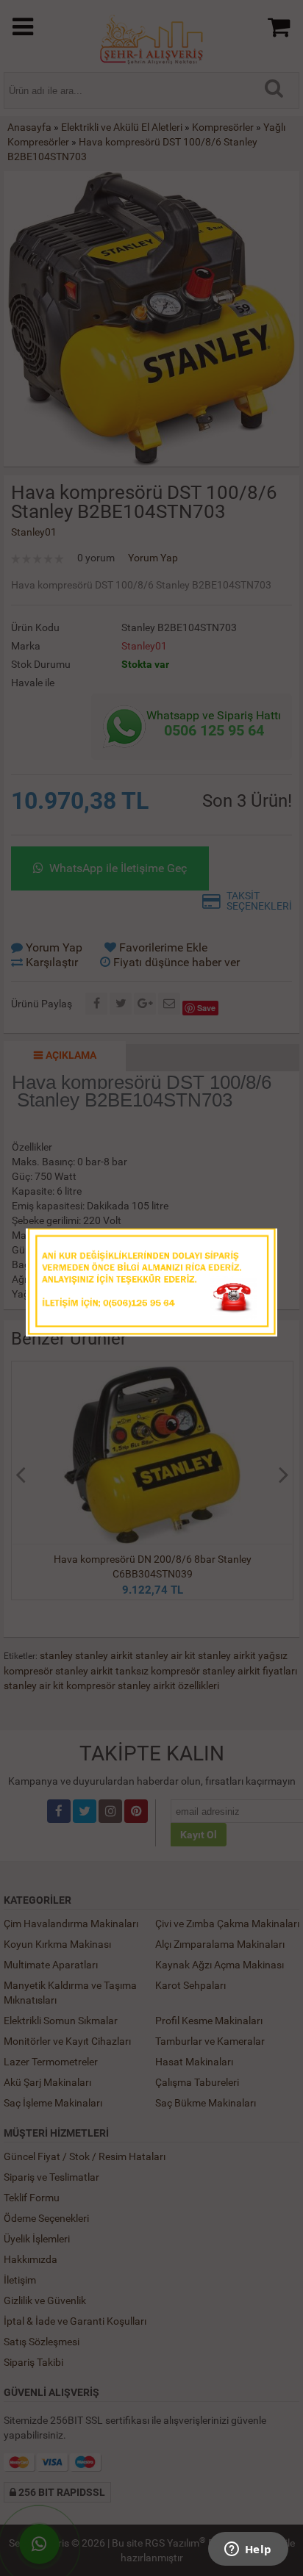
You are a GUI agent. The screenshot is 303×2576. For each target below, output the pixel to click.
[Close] (252, 1244)
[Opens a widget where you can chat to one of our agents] (248, 2550)
